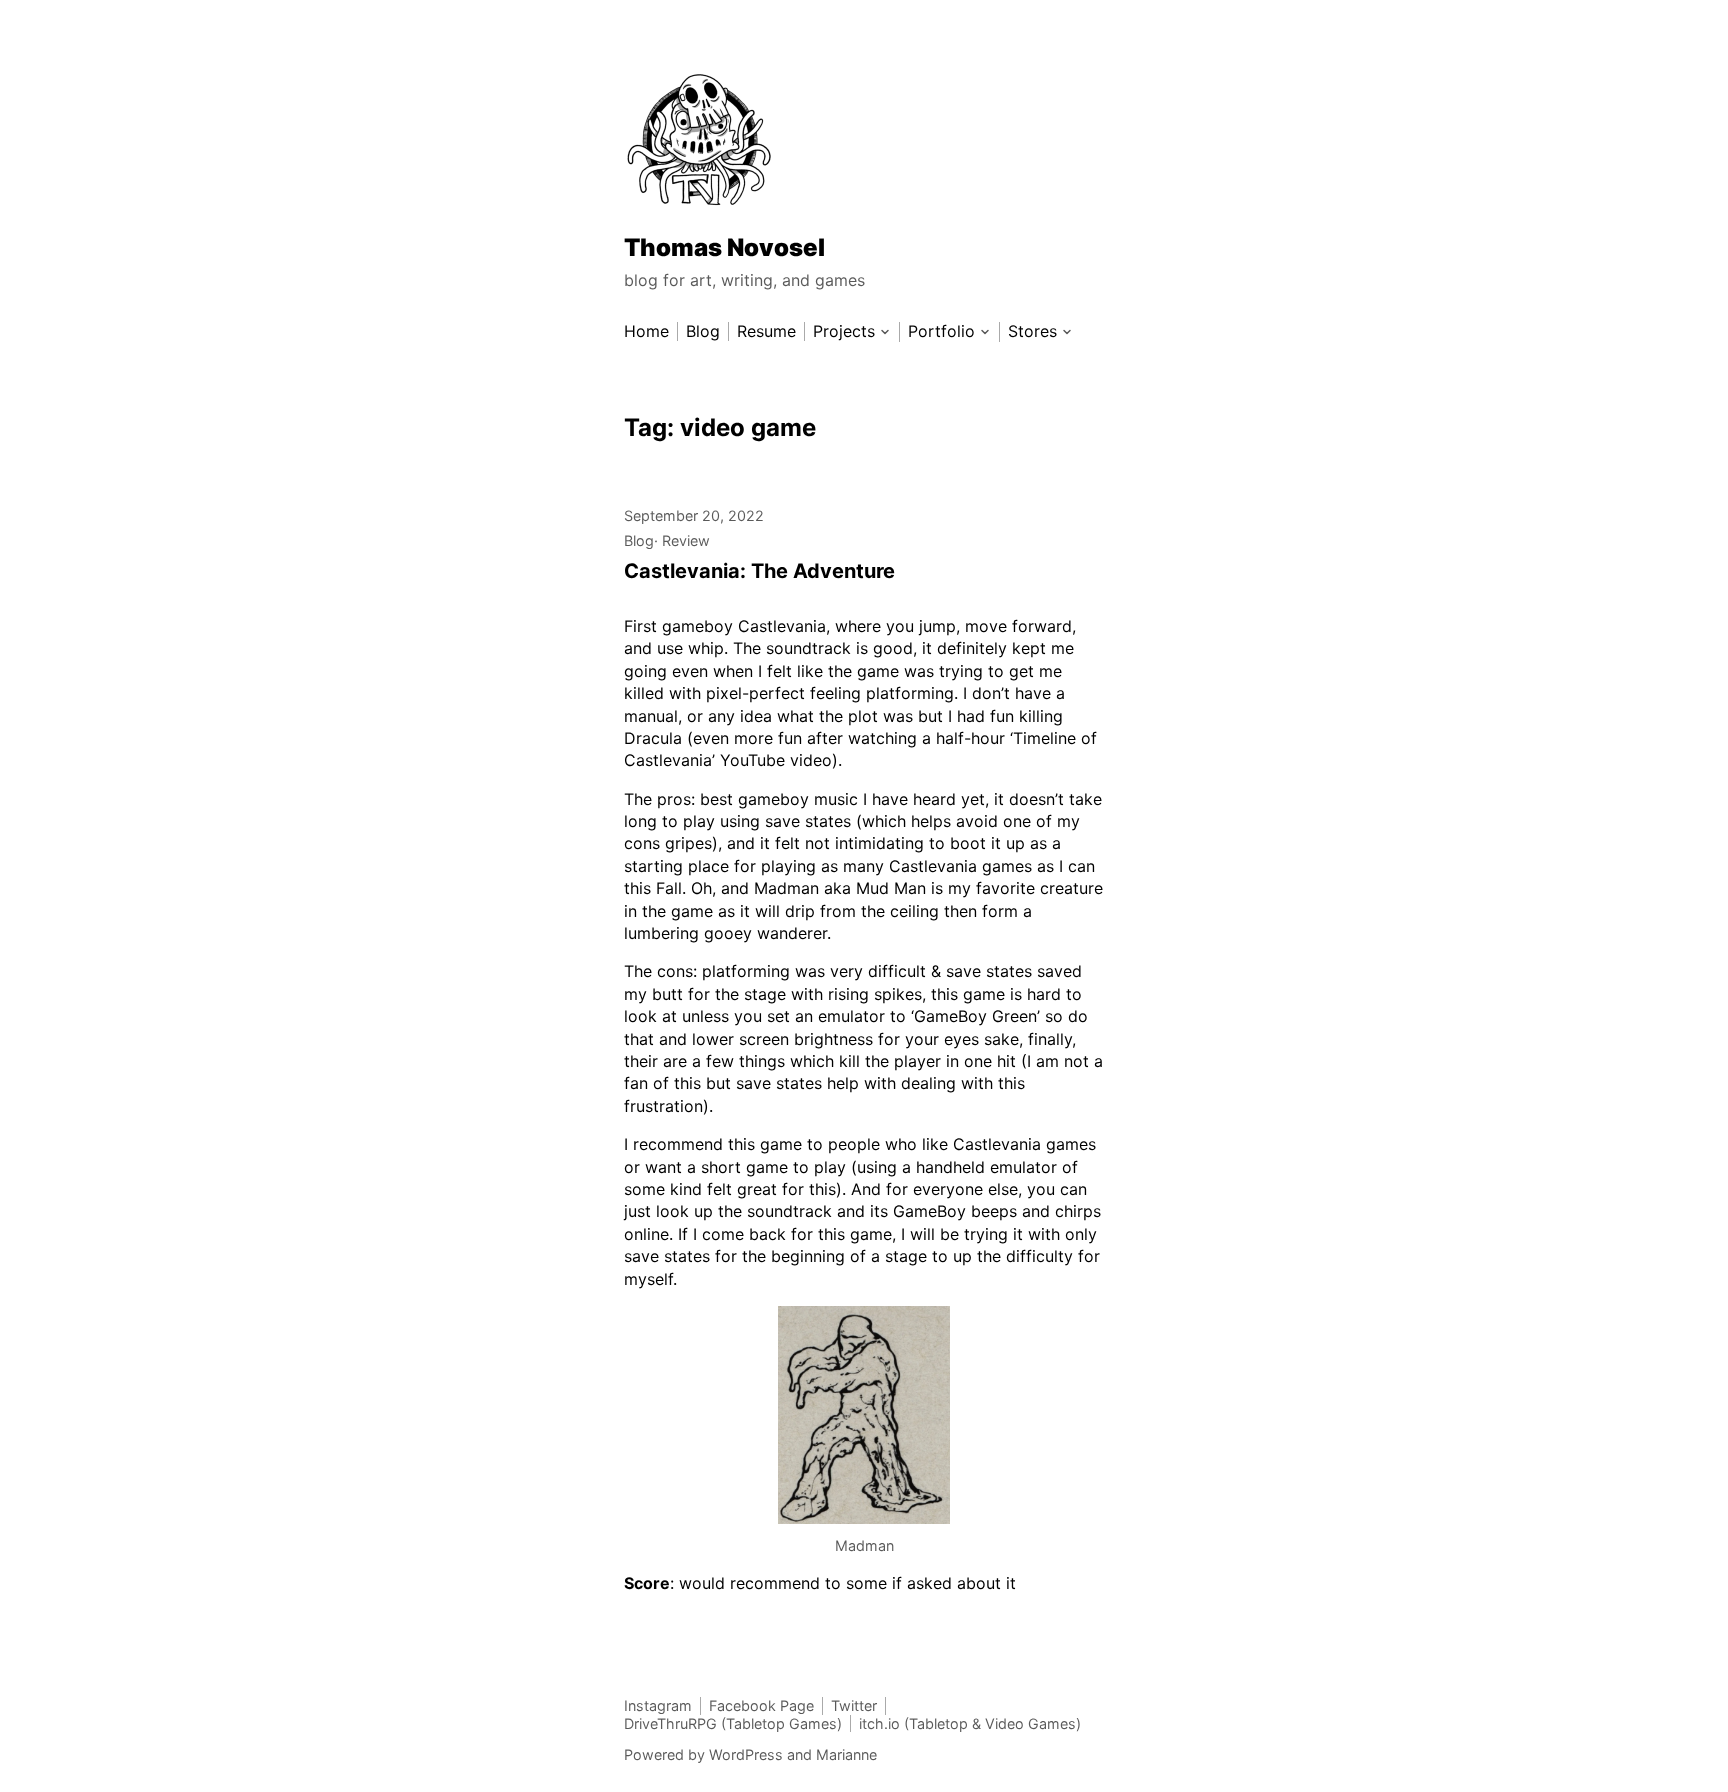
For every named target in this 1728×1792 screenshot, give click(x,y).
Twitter (854, 1705)
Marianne (846, 1754)
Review (686, 540)
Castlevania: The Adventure (759, 571)
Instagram (658, 1705)
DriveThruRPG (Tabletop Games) (733, 1723)
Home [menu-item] (646, 331)
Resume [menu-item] (766, 331)
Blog (639, 540)
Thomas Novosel (724, 247)
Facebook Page (761, 1705)
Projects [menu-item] (844, 331)
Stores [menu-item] (1032, 331)
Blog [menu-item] (703, 331)
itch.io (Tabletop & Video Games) (970, 1723)
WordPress (746, 1754)
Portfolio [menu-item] (941, 331)
